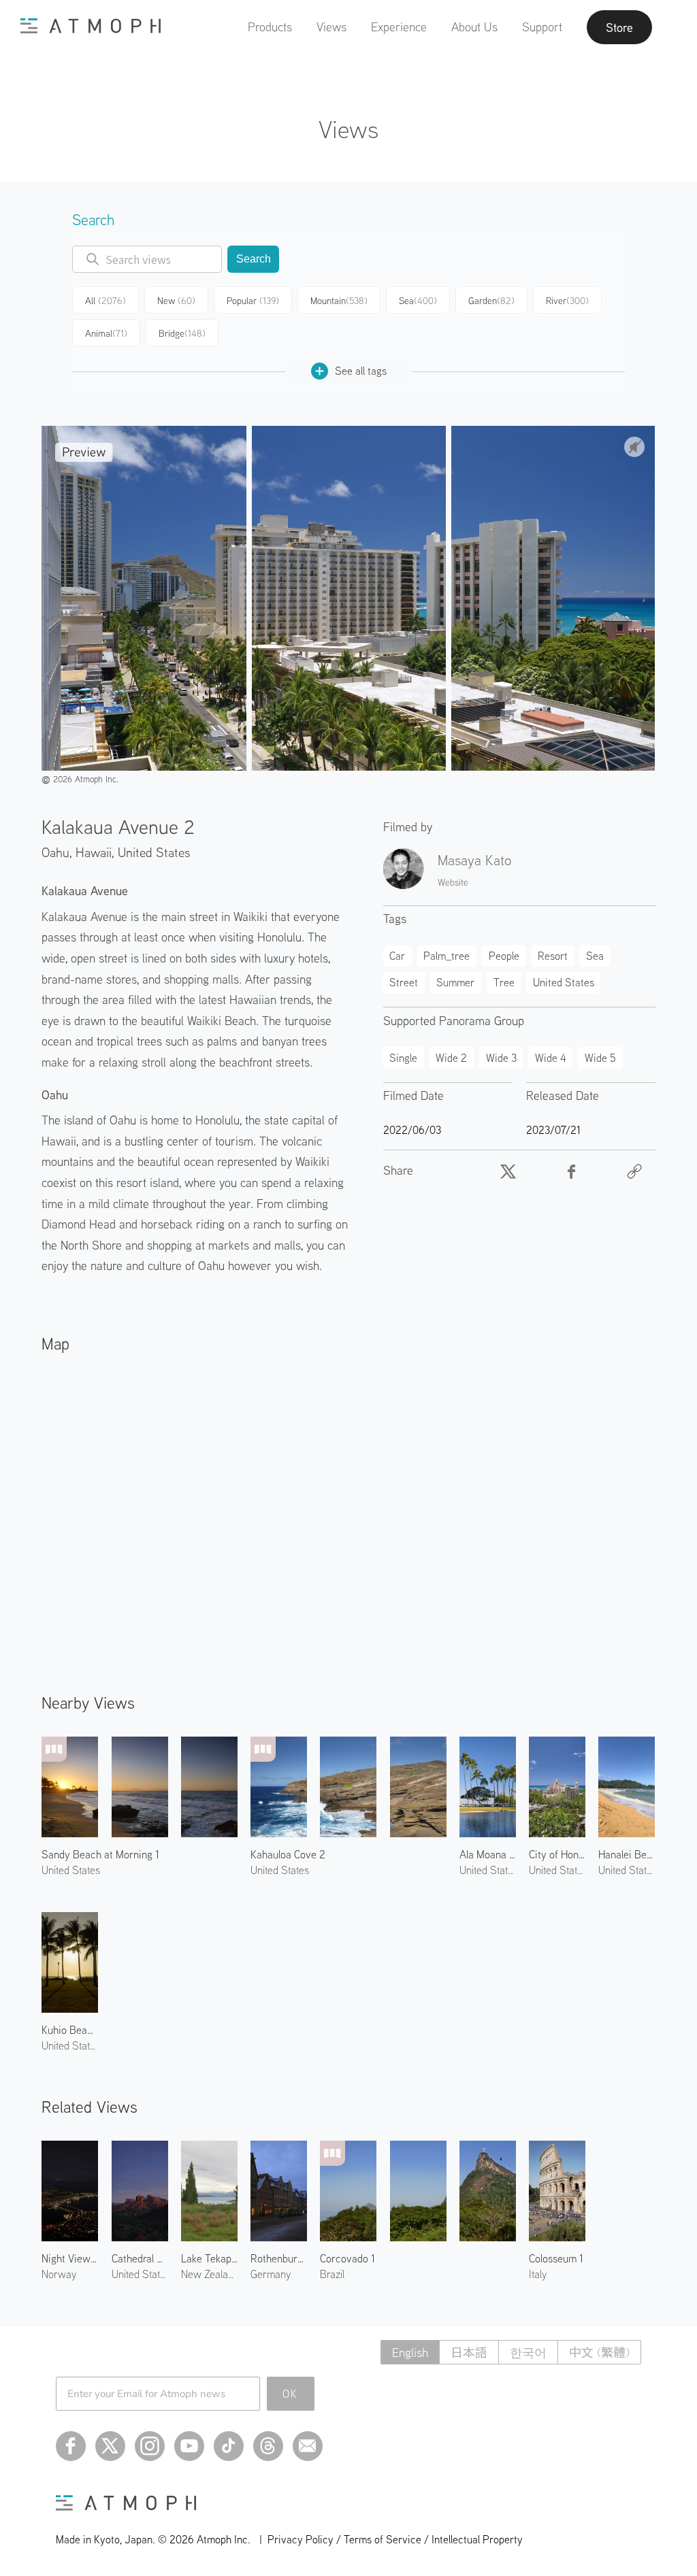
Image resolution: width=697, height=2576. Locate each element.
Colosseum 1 (556, 2258)
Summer (455, 982)
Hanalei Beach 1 (627, 1854)
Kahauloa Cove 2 (288, 1854)
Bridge (182, 333)
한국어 (528, 2353)
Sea (418, 301)
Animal (106, 333)
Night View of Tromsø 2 (70, 2258)
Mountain (339, 301)
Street (404, 982)
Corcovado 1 (347, 2258)
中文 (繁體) (599, 2353)
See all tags (361, 371)
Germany (271, 2274)
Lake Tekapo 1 (209, 2258)
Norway (59, 2274)
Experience (399, 27)
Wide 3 (501, 1058)
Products (270, 27)
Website (453, 882)
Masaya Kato (474, 860)
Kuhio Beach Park (70, 2030)
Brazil (332, 2274)
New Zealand (209, 2274)
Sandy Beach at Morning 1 (100, 1854)
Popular (253, 301)
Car (397, 956)
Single (403, 1058)
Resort (553, 956)
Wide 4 (551, 1058)
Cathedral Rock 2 (140, 2258)
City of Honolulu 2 (557, 1854)
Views (331, 27)
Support (542, 27)
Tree (504, 982)
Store (619, 27)
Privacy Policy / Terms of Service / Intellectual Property (395, 2539)
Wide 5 (600, 1058)
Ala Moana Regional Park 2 (488, 1854)
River (567, 301)
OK (290, 2394)
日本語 (469, 2353)
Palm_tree (447, 956)
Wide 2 (451, 1058)
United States (154, 852)
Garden (491, 301)
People (504, 956)
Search (254, 259)
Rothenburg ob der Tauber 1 (279, 2258)
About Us (474, 27)
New (176, 301)
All (106, 301)
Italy (538, 2274)
